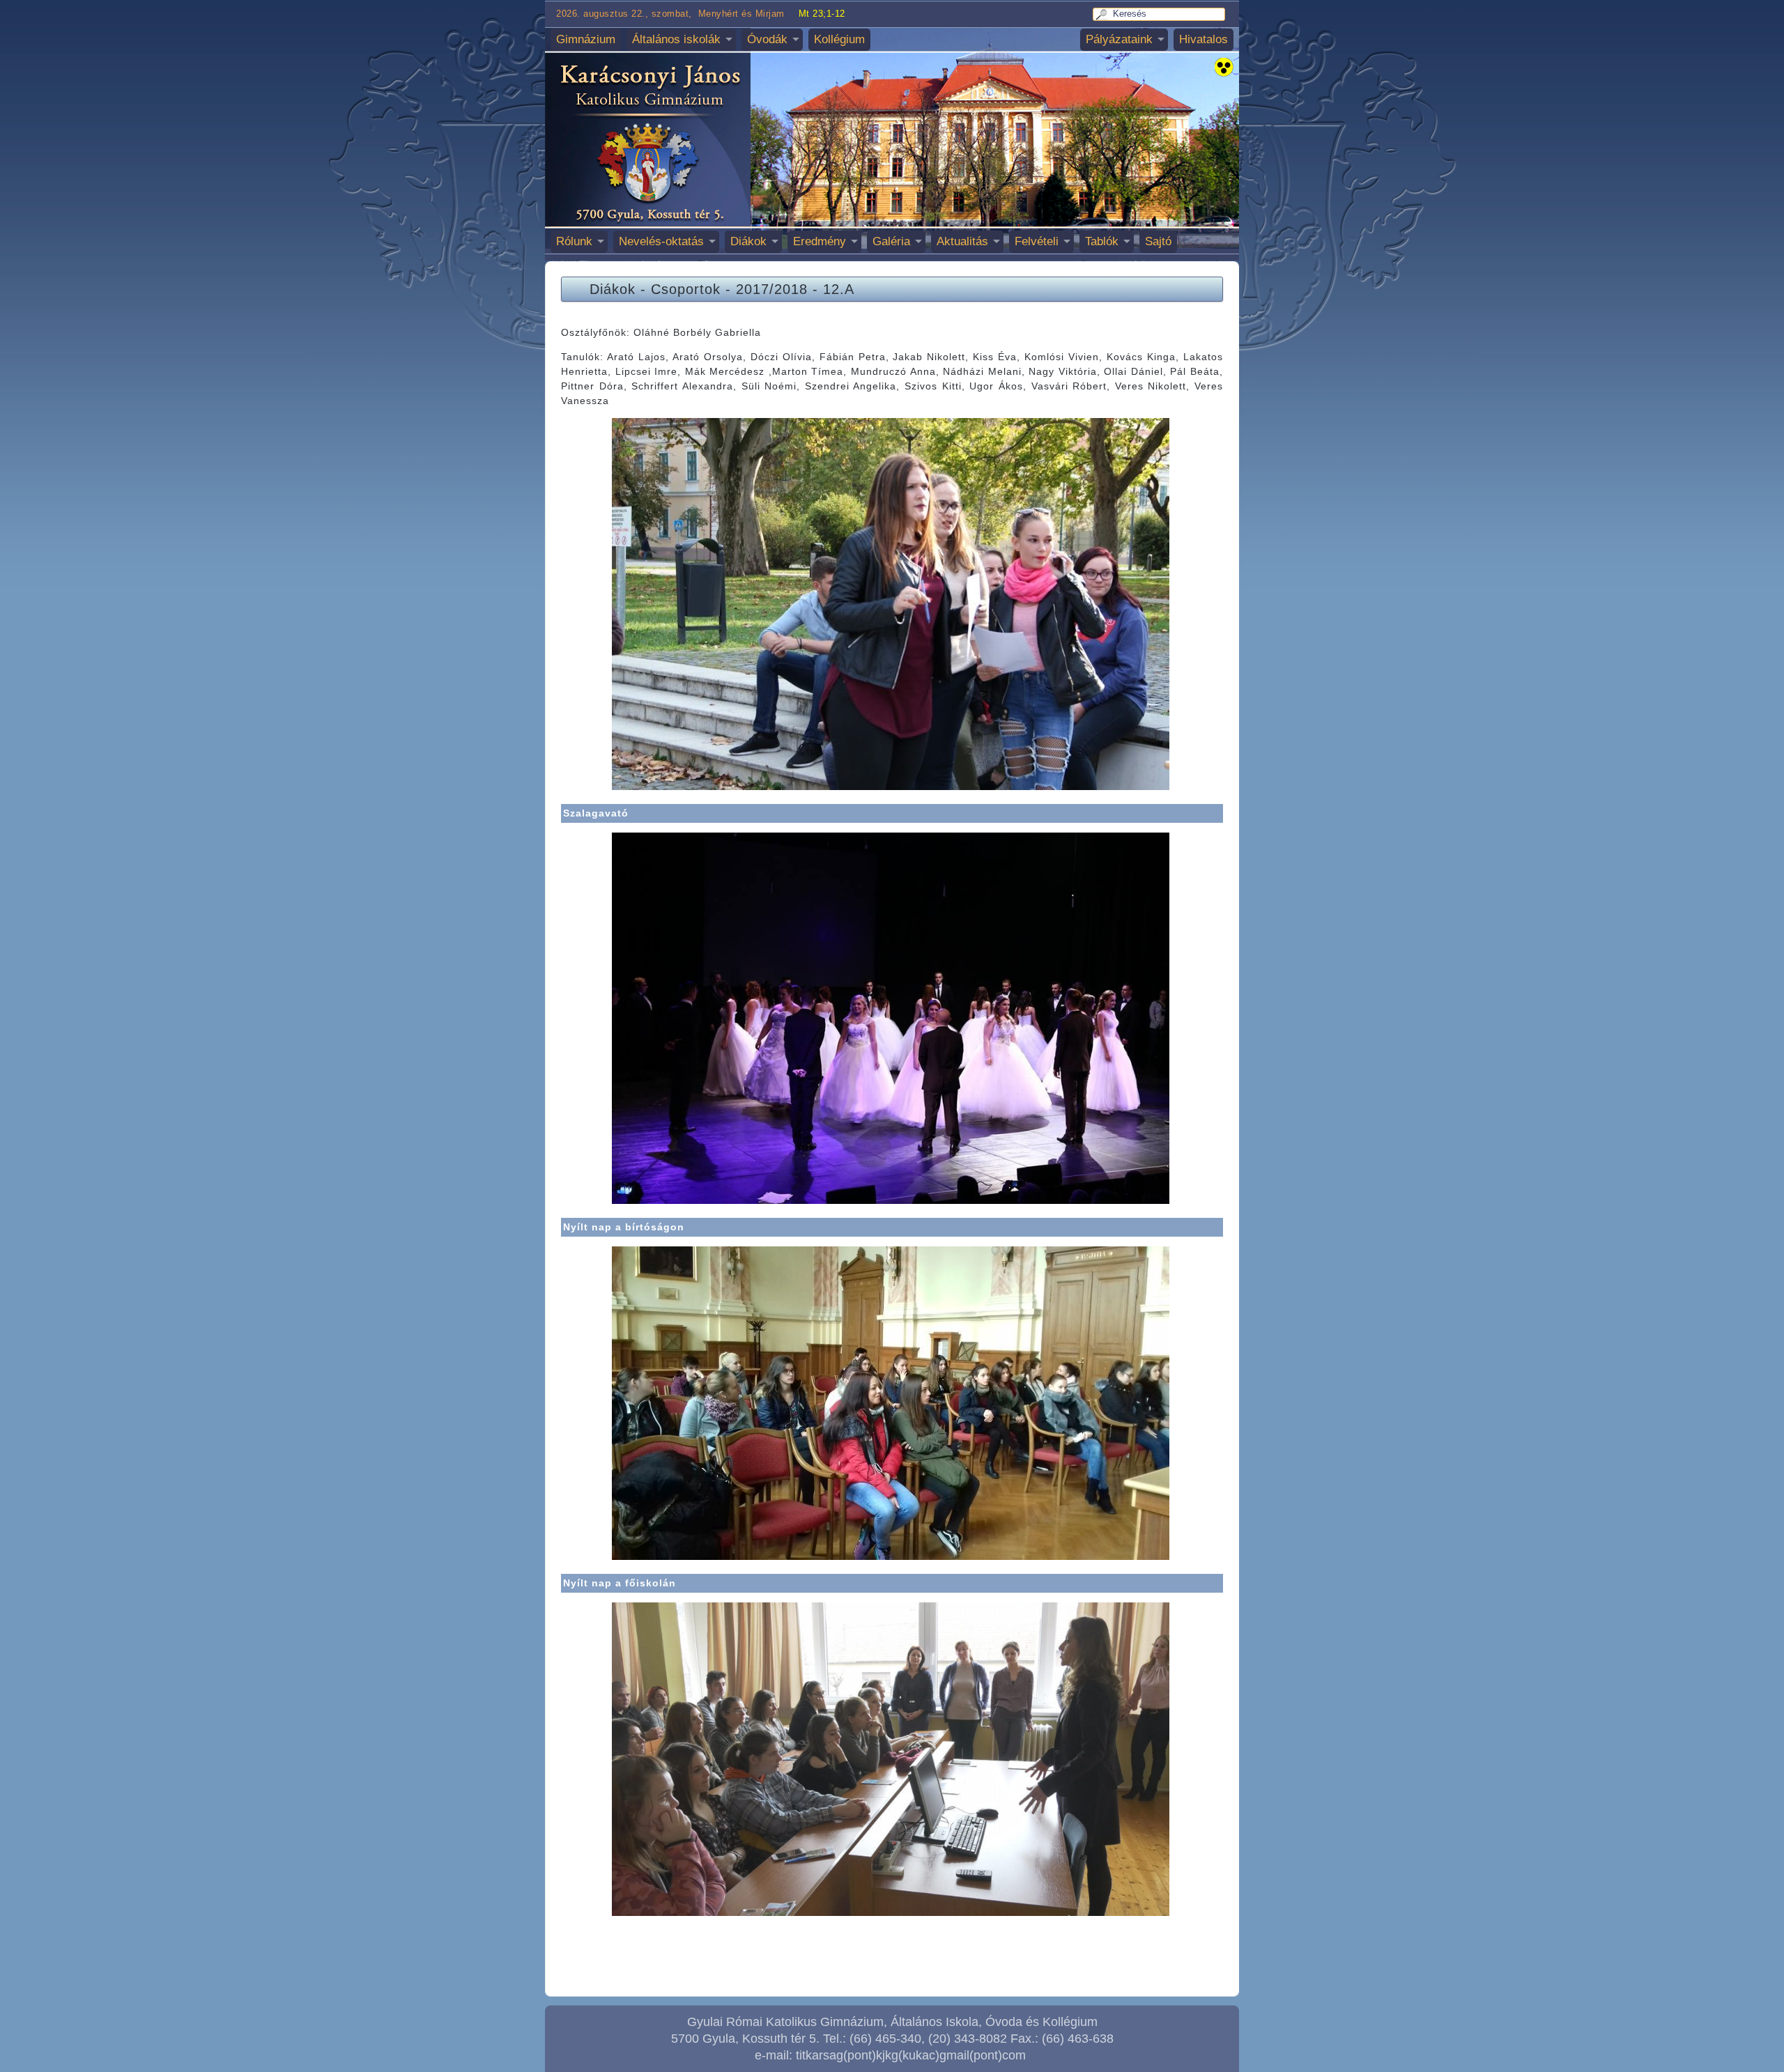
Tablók (1102, 241)
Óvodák (767, 39)
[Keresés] (1104, 14)
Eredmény (820, 241)
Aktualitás (962, 241)
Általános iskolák (676, 39)
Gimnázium (586, 39)
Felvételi (1037, 241)
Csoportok (686, 289)
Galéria (891, 241)
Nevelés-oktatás (661, 241)
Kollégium (839, 39)
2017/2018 (772, 289)
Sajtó (1158, 241)
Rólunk (574, 241)
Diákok (748, 241)
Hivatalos (1204, 39)
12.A (839, 289)
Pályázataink (1119, 39)
